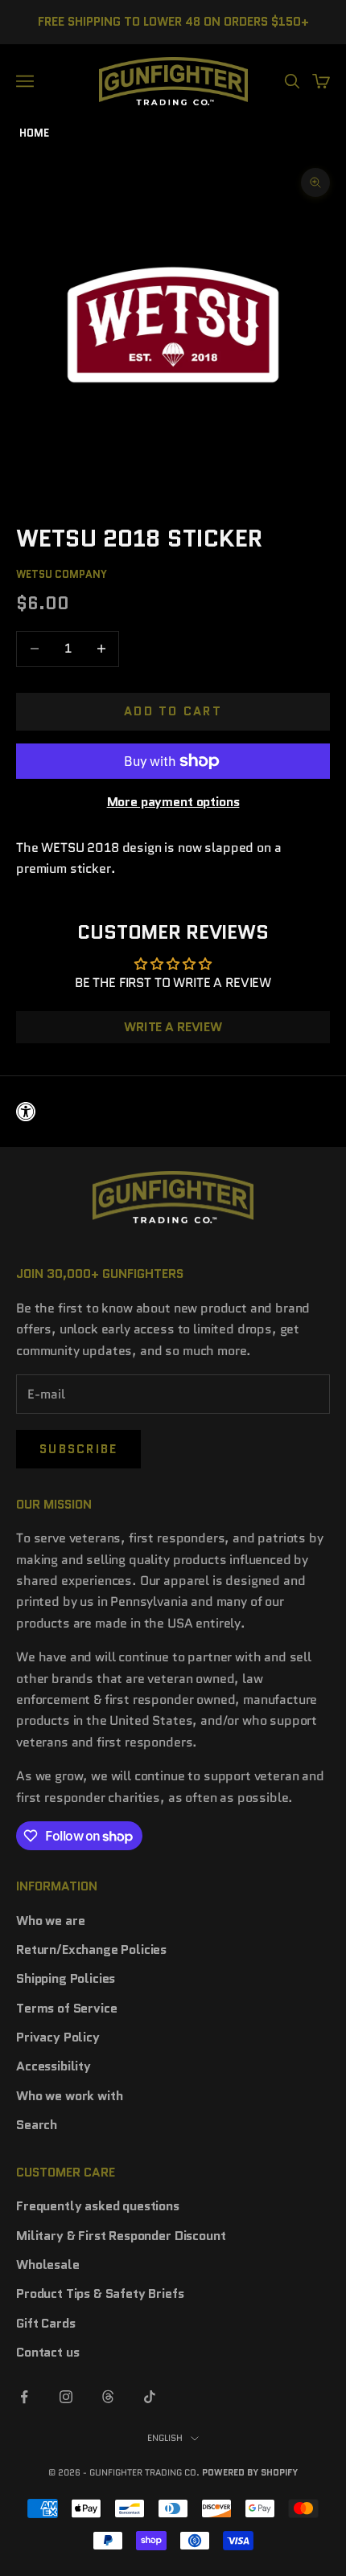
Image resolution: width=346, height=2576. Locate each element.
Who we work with (69, 2096)
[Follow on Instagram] (66, 2397)
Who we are (50, 1921)
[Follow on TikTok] (150, 2397)
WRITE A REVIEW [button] (173, 1027)
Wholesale (48, 2265)
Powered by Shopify (250, 2472)
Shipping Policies (66, 1978)
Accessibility (54, 2066)
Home (34, 133)
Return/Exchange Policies (91, 1949)
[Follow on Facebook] (24, 2397)
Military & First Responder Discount (121, 2236)
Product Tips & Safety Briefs (100, 2293)
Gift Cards (45, 2323)
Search (37, 2125)
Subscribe (78, 1449)
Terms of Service (66, 2008)
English (165, 2438)
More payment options (173, 802)
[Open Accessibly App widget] (173, 1112)
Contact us (47, 2352)
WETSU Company (62, 574)
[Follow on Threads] (108, 2397)
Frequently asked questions (98, 2206)
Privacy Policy (58, 2037)
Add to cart (173, 711)
